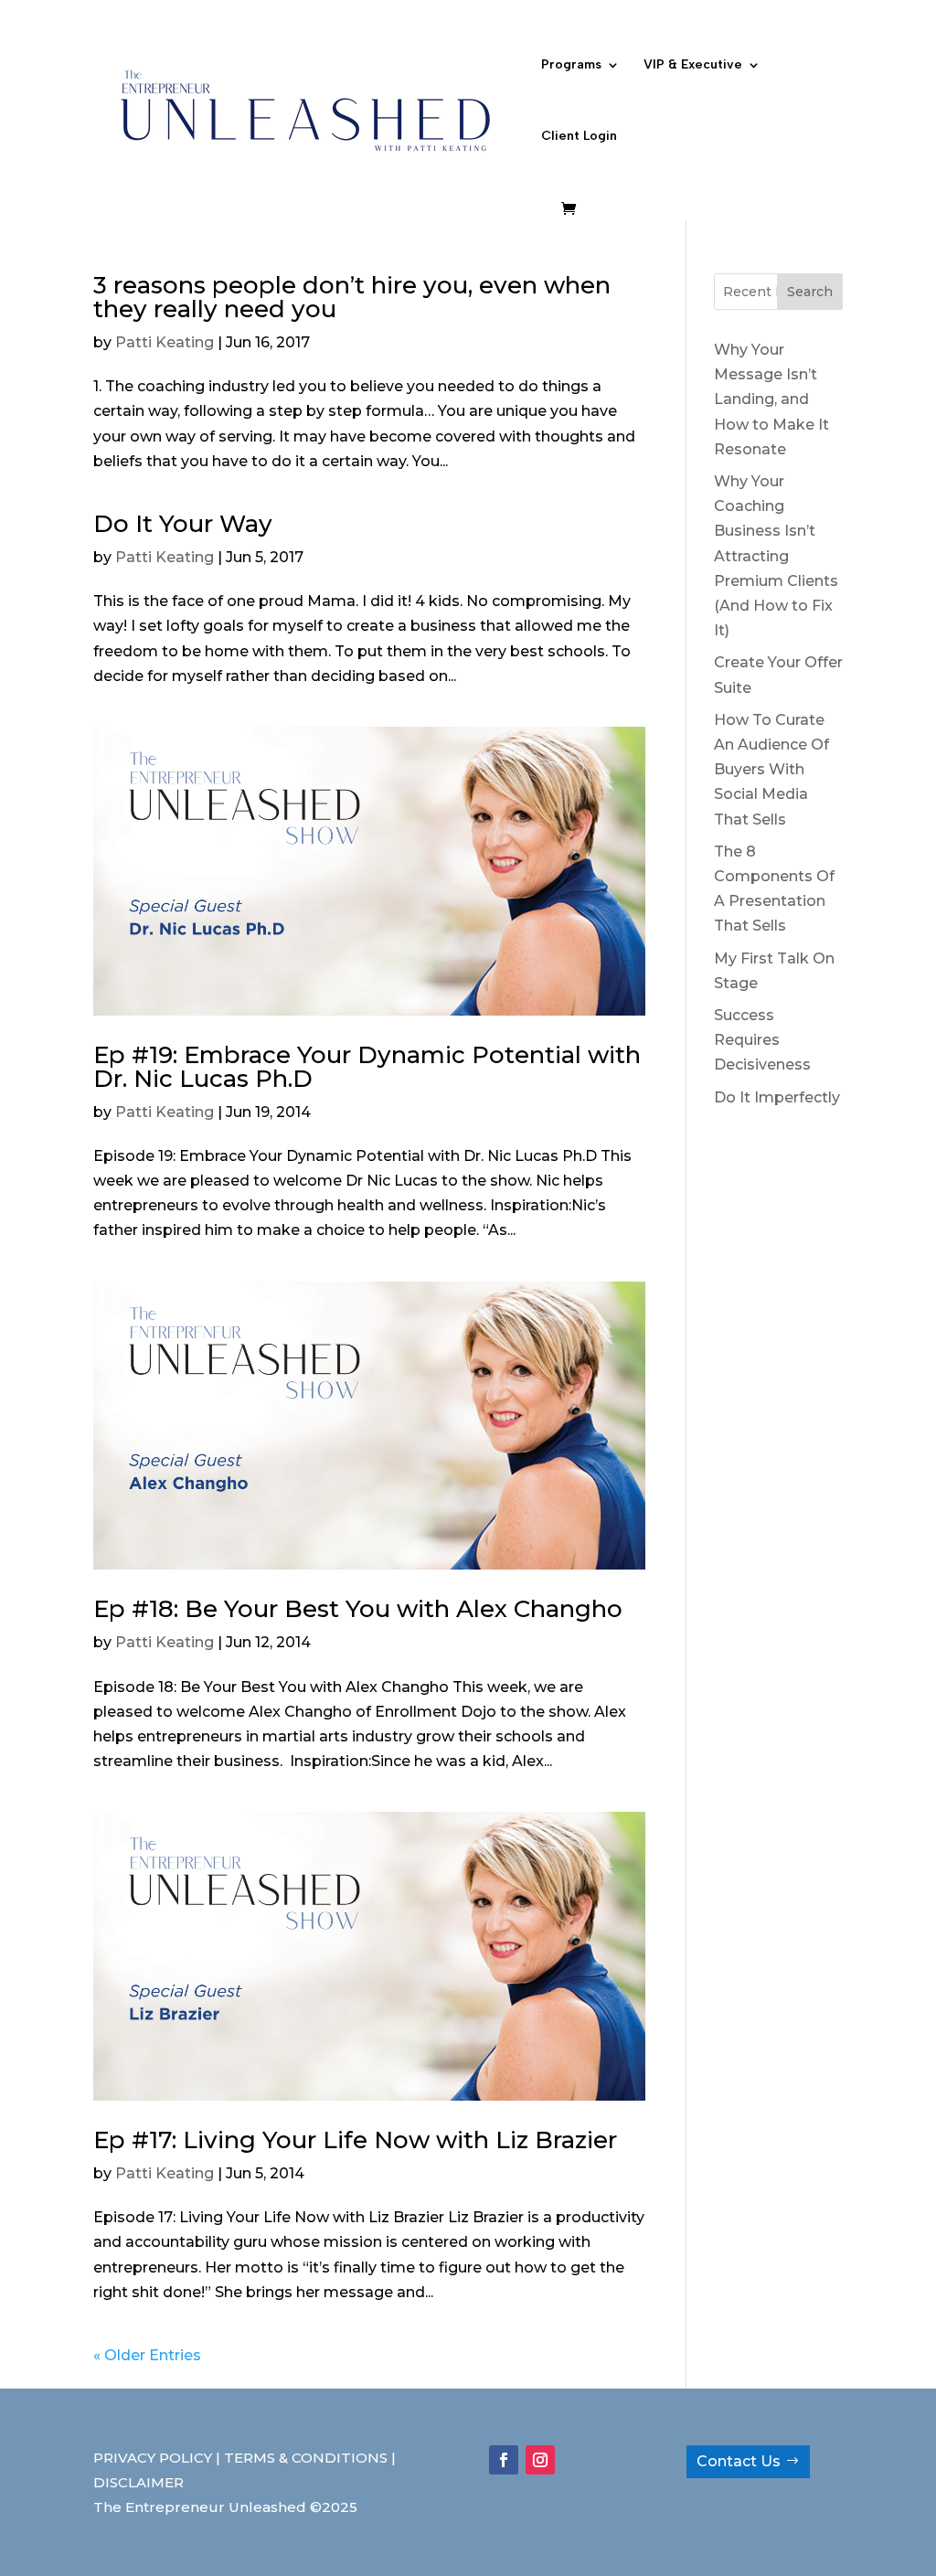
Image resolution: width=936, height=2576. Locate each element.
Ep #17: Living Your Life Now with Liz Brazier (355, 2140)
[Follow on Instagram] (540, 2460)
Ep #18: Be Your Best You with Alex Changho (358, 1609)
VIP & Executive (693, 65)
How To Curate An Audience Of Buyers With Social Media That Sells (771, 770)
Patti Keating (165, 342)
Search (810, 292)
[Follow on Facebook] (504, 2460)
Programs (571, 65)
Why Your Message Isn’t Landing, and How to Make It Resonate (771, 399)
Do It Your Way (183, 524)
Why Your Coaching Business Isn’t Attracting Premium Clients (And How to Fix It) (776, 556)
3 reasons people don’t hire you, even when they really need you (352, 297)
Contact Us (739, 2461)
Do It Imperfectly (777, 1097)
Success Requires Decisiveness (762, 1040)
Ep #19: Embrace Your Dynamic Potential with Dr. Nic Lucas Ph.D (367, 1067)
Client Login (579, 137)
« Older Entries (147, 2355)
